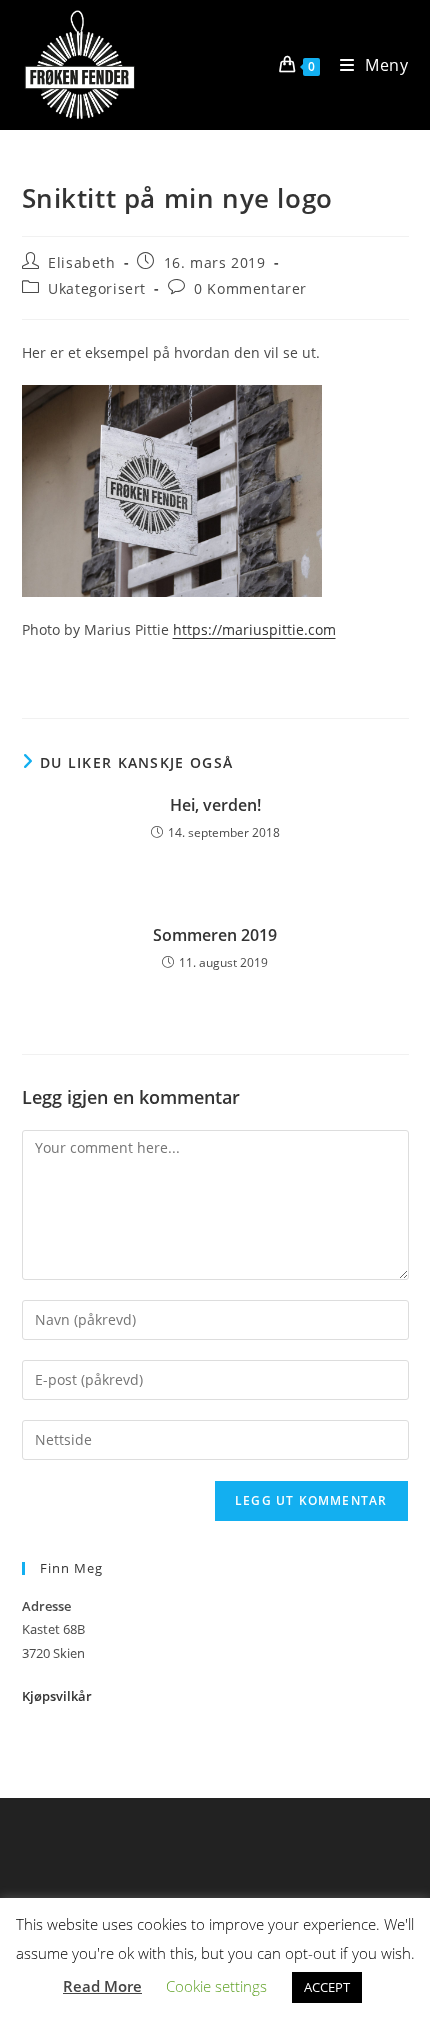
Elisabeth (81, 262)
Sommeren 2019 (215, 935)
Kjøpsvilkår (57, 1696)
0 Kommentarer (250, 288)
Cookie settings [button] (216, 1986)
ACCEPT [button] (327, 1987)
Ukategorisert (97, 288)
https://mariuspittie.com (254, 629)
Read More (102, 1986)
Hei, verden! (215, 805)
